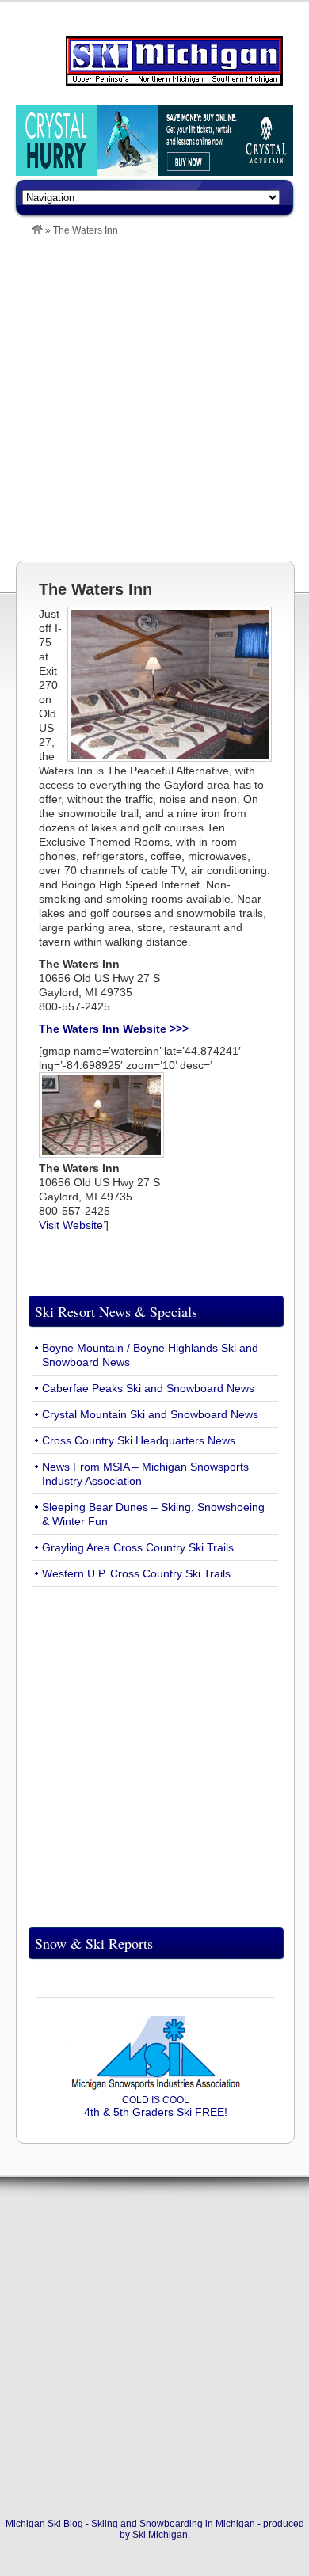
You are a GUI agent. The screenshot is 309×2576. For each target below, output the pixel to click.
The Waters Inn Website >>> (114, 1029)
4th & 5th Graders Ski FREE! (156, 2106)
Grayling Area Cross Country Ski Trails (138, 1547)
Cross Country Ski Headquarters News (139, 1440)
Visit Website (71, 1225)
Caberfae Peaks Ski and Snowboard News (148, 1388)
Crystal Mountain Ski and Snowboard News (150, 1414)
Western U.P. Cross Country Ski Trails (136, 1573)
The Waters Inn (95, 589)
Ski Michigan (160, 2535)
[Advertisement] (154, 398)
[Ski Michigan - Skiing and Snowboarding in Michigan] (37, 230)
